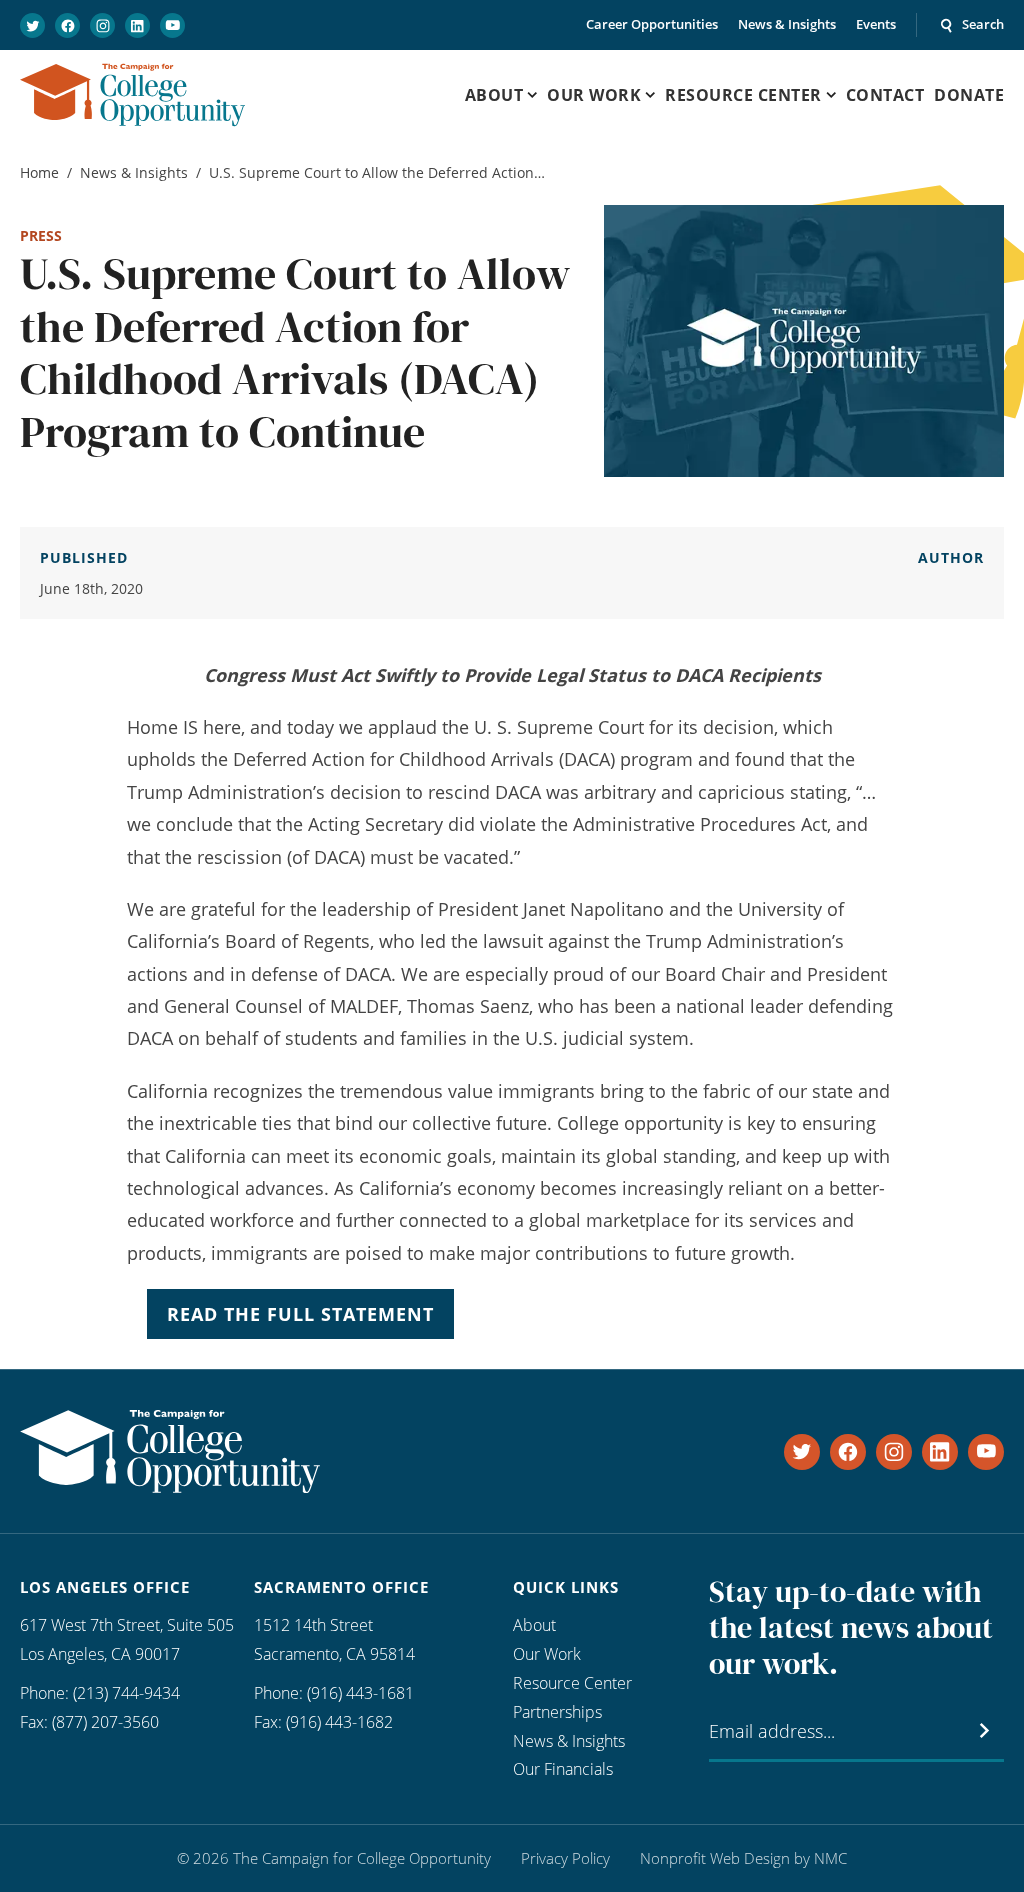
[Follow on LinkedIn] (137, 25)
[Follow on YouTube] (172, 25)
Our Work (547, 1654)
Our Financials (563, 1769)
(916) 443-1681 (360, 1693)
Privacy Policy (565, 1858)
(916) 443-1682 (339, 1722)
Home (39, 172)
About (534, 1625)
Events (876, 24)
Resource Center (572, 1683)
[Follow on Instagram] (102, 25)
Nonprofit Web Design (715, 1858)
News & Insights (787, 24)
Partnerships (557, 1712)
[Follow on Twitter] (32, 25)
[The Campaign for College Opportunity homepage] (132, 95)
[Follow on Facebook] (67, 25)
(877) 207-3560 (105, 1722)
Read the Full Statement (300, 1314)
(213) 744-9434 (126, 1693)
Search (983, 24)
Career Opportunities (652, 24)
